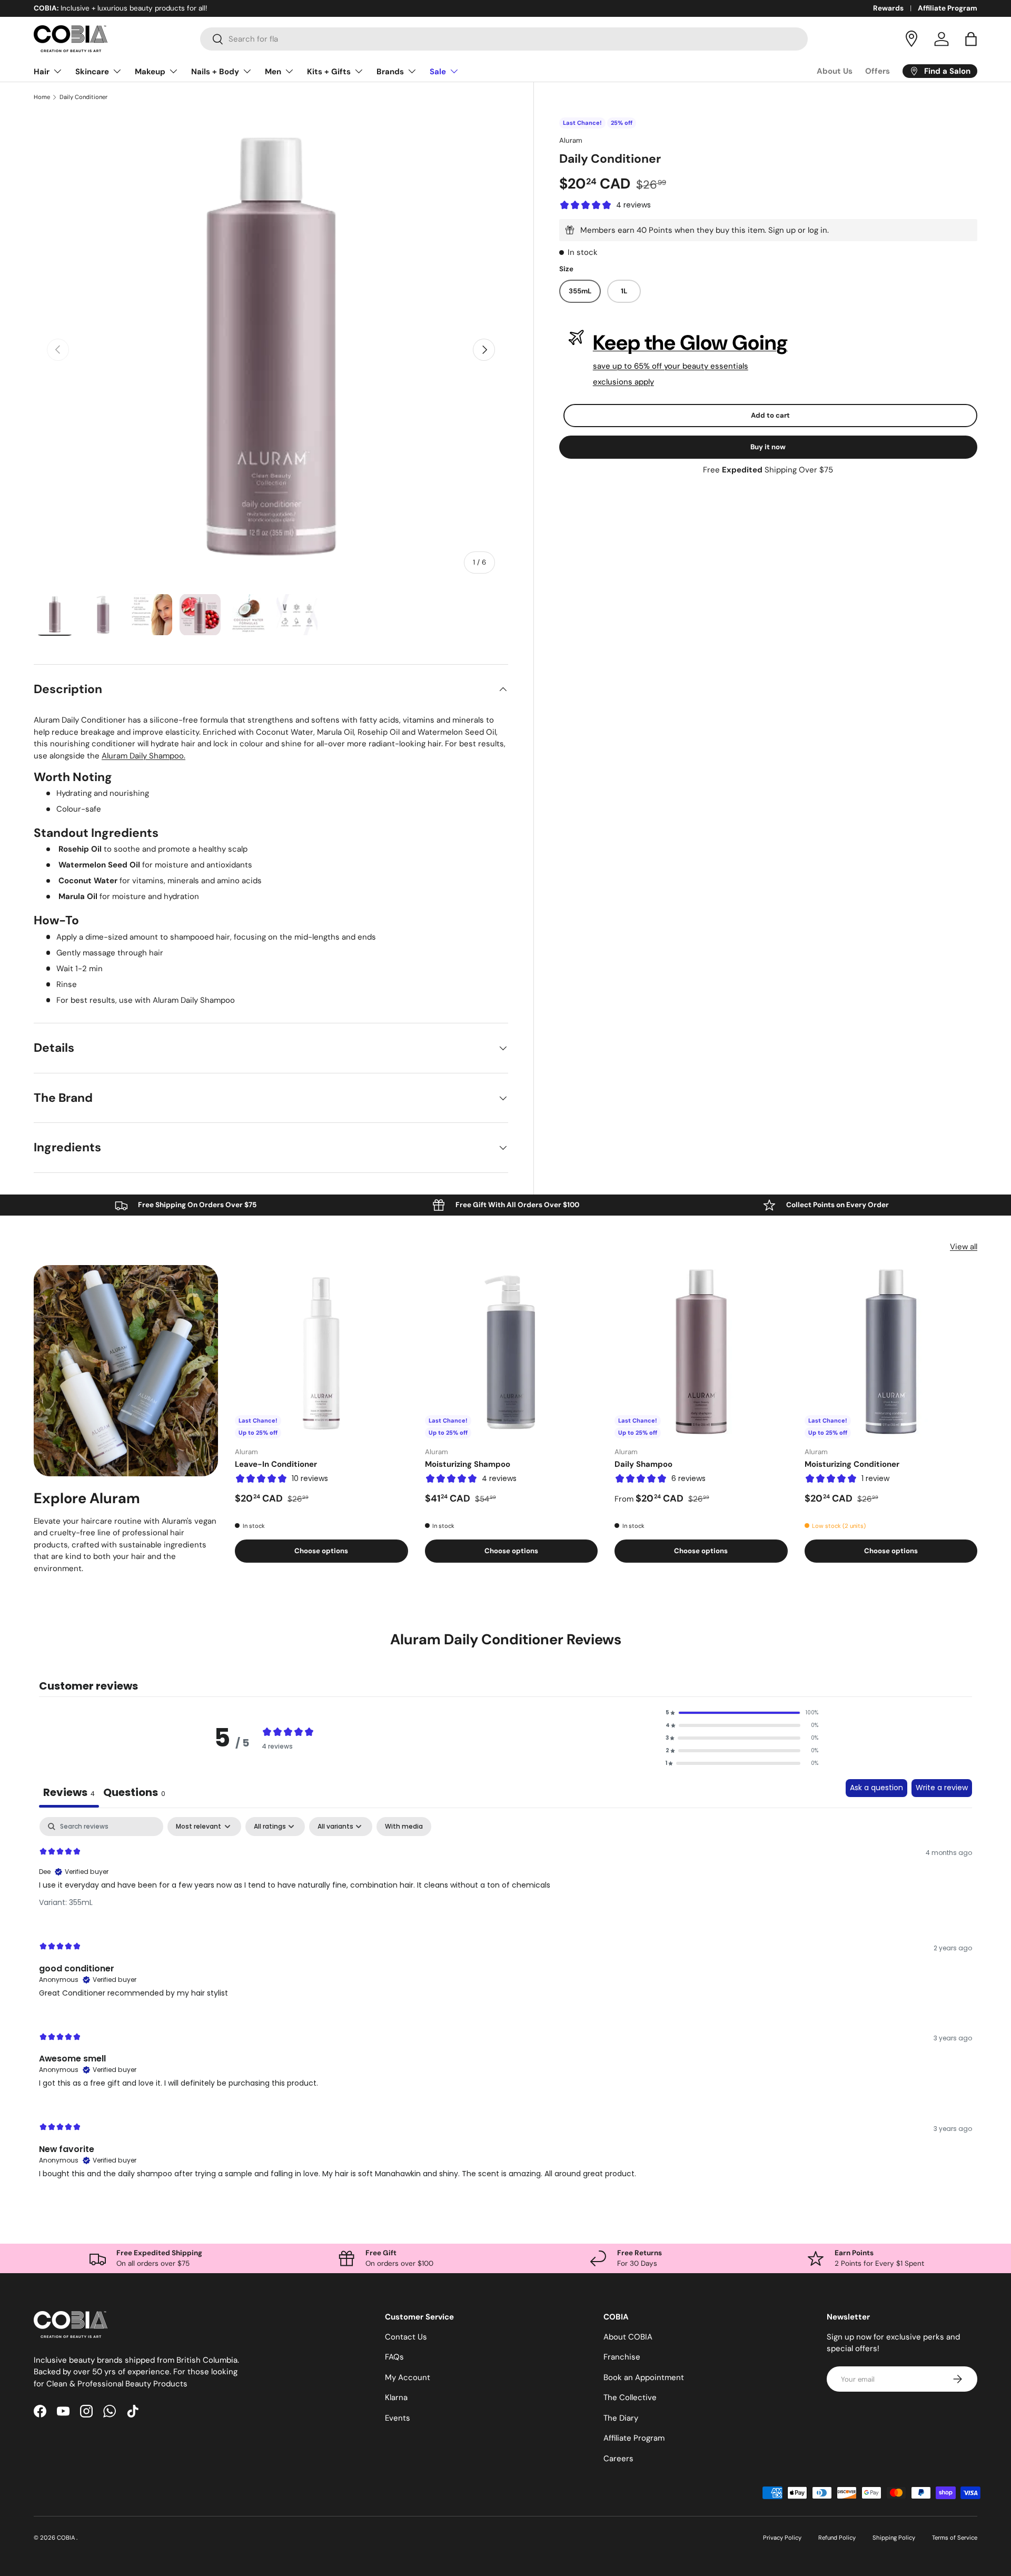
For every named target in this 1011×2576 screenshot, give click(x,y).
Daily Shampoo (643, 1464)
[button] (971, 39)
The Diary (621, 2418)
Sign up (782, 230)
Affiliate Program (948, 8)
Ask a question (876, 1788)
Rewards (888, 8)
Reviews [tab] (69, 1792)
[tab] (134, 1793)
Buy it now (768, 447)
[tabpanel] (506, 2007)
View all (964, 1247)
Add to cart (770, 415)
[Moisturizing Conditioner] (891, 1352)
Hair (42, 72)
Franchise (622, 2357)
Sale (438, 72)
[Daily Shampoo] (701, 1352)
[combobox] (504, 39)
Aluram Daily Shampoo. (143, 756)
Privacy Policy (782, 2538)
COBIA (67, 2538)
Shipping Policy (894, 2538)
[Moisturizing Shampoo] (512, 1352)
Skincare (92, 72)
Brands (390, 72)
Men (273, 72)
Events (398, 2418)
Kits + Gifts (329, 72)
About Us (835, 71)
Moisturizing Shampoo (468, 1464)
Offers (878, 71)
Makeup (150, 72)
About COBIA (628, 2337)
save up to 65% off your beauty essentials (671, 366)
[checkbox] (404, 1827)
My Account (408, 2377)
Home (42, 97)
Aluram (571, 140)
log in (817, 230)
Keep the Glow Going (690, 343)
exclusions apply (623, 382)
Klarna (396, 2397)
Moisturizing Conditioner (852, 1464)
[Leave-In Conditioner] (321, 1352)
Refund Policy (837, 2538)
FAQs (394, 2357)
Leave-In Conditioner (276, 1464)
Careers (618, 2459)
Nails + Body (215, 72)
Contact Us (406, 2337)
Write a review (942, 1788)
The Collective (630, 2397)
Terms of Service (955, 2538)
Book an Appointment (644, 2377)
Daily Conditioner (83, 97)
